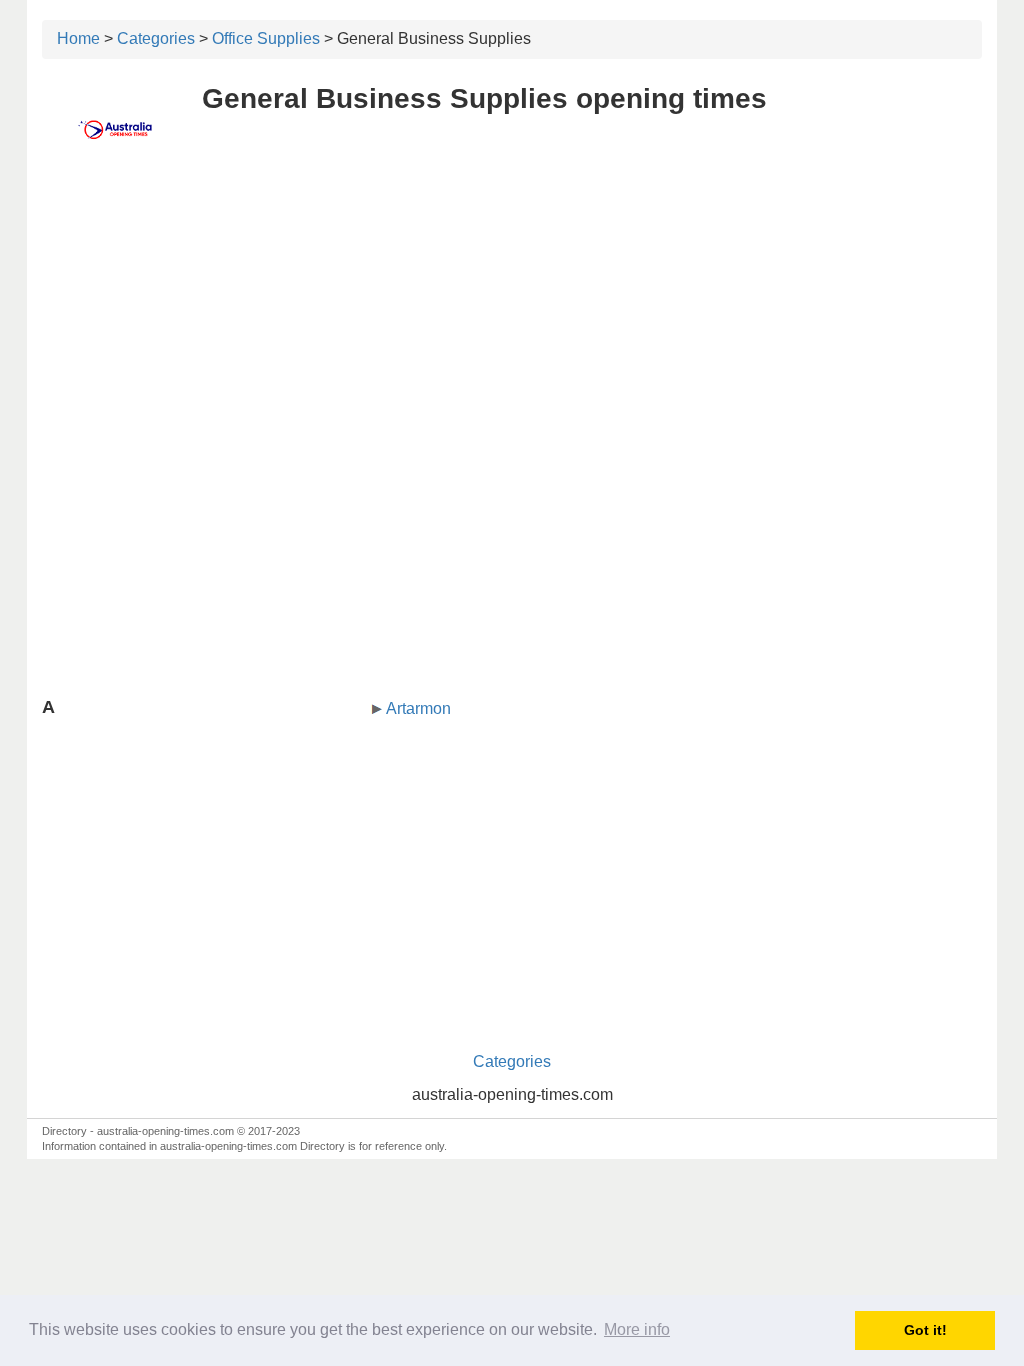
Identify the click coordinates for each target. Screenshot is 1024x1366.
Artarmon (418, 708)
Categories (156, 38)
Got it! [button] (925, 1330)
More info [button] (637, 1329)
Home (78, 38)
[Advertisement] (512, 317)
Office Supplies (266, 38)
